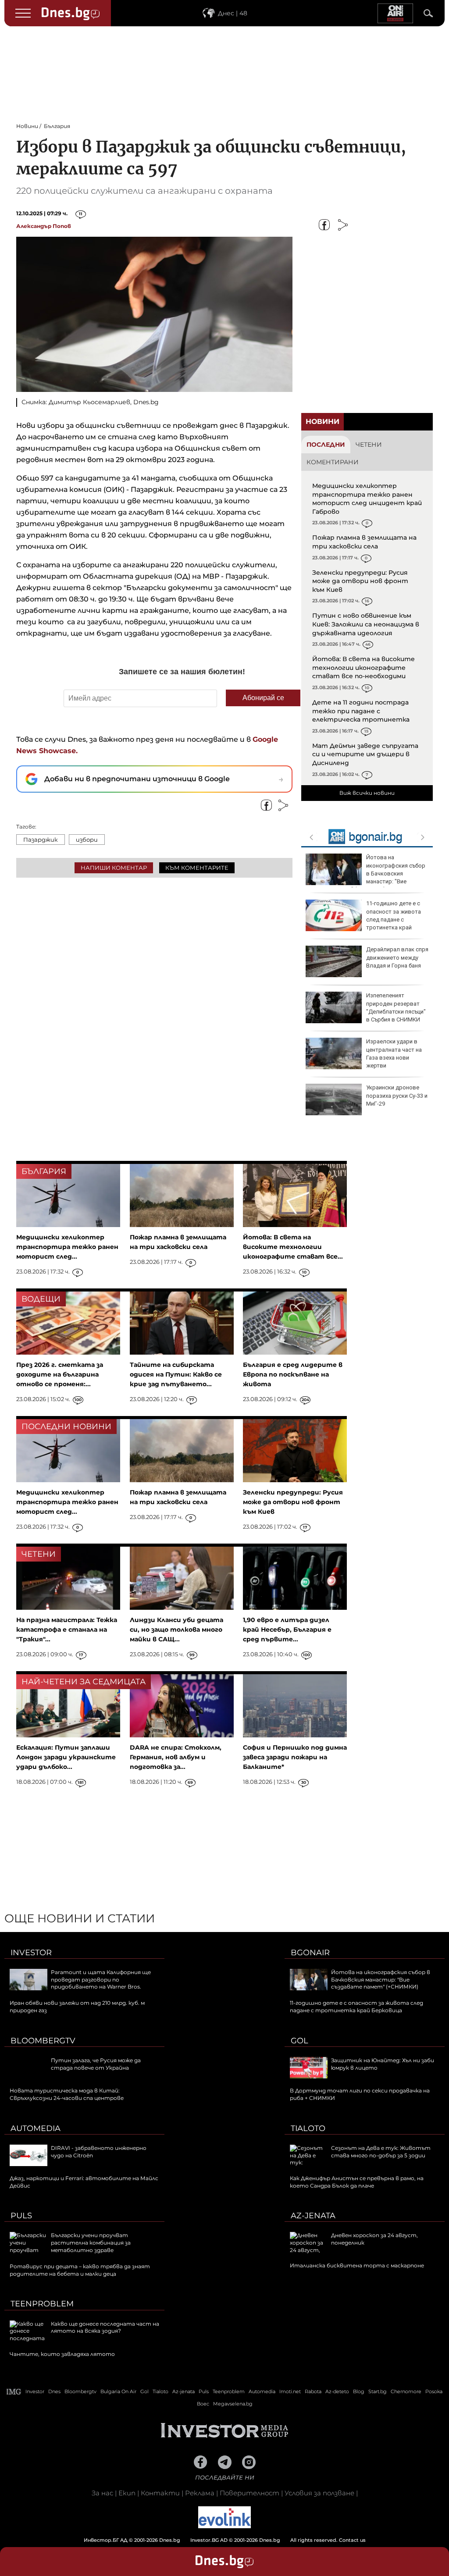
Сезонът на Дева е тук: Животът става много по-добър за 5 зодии (381, 2152)
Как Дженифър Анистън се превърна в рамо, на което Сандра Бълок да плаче (357, 2182)
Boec (203, 2404)
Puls (21, 2216)
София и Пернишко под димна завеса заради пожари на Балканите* (295, 1757)
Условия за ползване (319, 2493)
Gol (299, 2041)
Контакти (160, 2493)
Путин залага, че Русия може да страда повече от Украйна (96, 2064)
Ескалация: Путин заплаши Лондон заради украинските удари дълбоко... (66, 1757)
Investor (31, 1953)
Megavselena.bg (233, 2404)
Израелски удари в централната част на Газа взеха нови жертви (394, 1053)
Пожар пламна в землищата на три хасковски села (364, 542)
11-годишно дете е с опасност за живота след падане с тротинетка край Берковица (363, 919)
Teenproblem (42, 2304)
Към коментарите (197, 868)
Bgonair (310, 1953)
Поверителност (249, 2493)
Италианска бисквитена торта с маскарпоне (357, 2265)
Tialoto (308, 2128)
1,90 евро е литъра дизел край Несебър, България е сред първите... (287, 1630)
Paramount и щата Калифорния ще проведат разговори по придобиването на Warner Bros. (101, 1980)
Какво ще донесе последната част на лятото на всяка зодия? (105, 2327)
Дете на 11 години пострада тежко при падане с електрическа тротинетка (361, 711)
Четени (369, 445)
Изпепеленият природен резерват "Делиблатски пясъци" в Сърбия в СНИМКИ (396, 1007)
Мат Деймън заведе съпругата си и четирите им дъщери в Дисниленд (365, 754)
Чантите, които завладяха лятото (62, 2354)
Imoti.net (290, 2391)
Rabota (313, 2391)
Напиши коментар (114, 868)
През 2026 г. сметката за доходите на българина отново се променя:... (60, 1374)
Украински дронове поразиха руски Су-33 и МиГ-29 (397, 1095)
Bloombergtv (43, 2041)
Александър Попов (44, 226)
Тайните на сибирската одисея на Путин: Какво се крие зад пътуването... (176, 1374)
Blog (359, 2391)
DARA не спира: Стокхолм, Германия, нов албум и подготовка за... (176, 1757)
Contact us (352, 2540)
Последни (326, 445)
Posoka (434, 2391)
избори (87, 840)
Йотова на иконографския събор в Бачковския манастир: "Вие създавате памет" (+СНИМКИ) (365, 873)
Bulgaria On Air (118, 2391)
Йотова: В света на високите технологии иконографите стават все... (293, 1247)
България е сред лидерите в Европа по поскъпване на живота (293, 1374)
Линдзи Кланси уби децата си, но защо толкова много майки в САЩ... (176, 1630)
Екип (127, 2493)
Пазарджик (41, 840)
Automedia (36, 2128)
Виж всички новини (367, 793)
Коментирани (333, 462)
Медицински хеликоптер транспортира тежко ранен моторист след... (67, 1247)
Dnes (54, 2391)
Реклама (200, 2493)
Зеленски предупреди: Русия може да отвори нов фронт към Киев (360, 581)
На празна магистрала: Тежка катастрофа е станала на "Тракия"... (67, 1630)
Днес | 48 (233, 13)
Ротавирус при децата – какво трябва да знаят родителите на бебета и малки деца (80, 2270)
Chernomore (406, 2391)
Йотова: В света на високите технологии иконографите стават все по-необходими (363, 667)
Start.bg (378, 2391)
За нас (102, 2493)
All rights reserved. (211, 2540)
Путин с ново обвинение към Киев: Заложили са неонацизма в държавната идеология (366, 624)
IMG (14, 2392)
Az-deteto (337, 2391)
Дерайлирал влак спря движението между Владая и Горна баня (397, 957)
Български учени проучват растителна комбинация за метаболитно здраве (91, 2243)
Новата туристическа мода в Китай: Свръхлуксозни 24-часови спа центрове (67, 2094)
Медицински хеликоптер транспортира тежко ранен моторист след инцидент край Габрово (367, 499)
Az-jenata (313, 2216)
